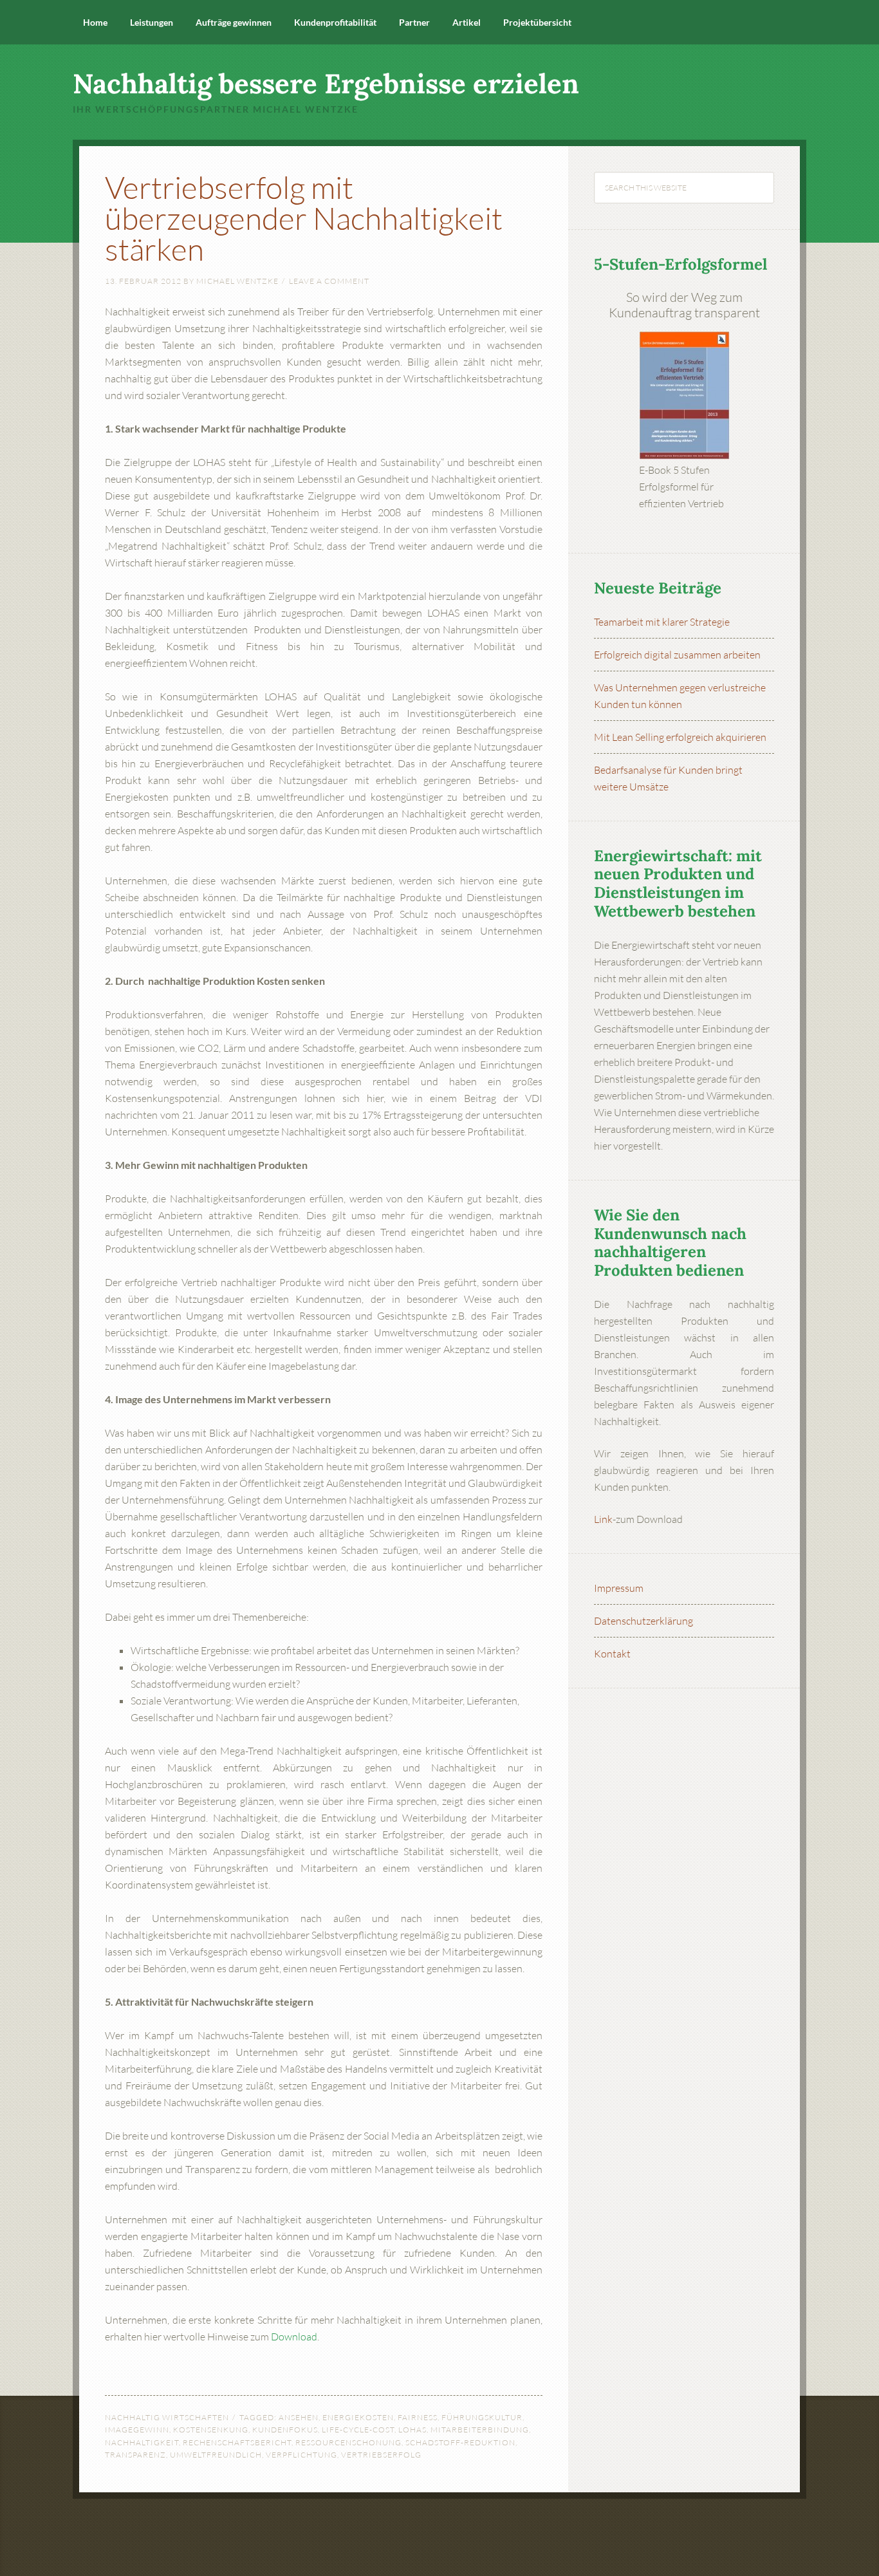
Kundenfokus (285, 2430)
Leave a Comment (329, 281)
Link (603, 1519)
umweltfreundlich (216, 2455)
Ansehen (299, 2417)
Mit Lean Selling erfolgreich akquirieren (680, 737)
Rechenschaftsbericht (237, 2442)
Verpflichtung (301, 2455)
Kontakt (612, 1654)
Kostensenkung (211, 2430)
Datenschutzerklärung (643, 1621)
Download (294, 2337)
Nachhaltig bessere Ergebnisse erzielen (326, 84)
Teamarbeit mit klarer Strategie (662, 622)
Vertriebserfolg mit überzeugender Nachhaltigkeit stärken (304, 218)
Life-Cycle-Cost (358, 2430)
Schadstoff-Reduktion (460, 2442)
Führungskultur (482, 2417)
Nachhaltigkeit (142, 2442)
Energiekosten (358, 2417)
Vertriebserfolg (381, 2455)
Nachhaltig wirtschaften (167, 2417)
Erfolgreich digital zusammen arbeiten (677, 655)
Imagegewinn (137, 2430)
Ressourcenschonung (348, 2442)
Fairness (418, 2417)
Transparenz (135, 2455)
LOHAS (412, 2430)
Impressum (619, 1588)
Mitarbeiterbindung (480, 2430)
